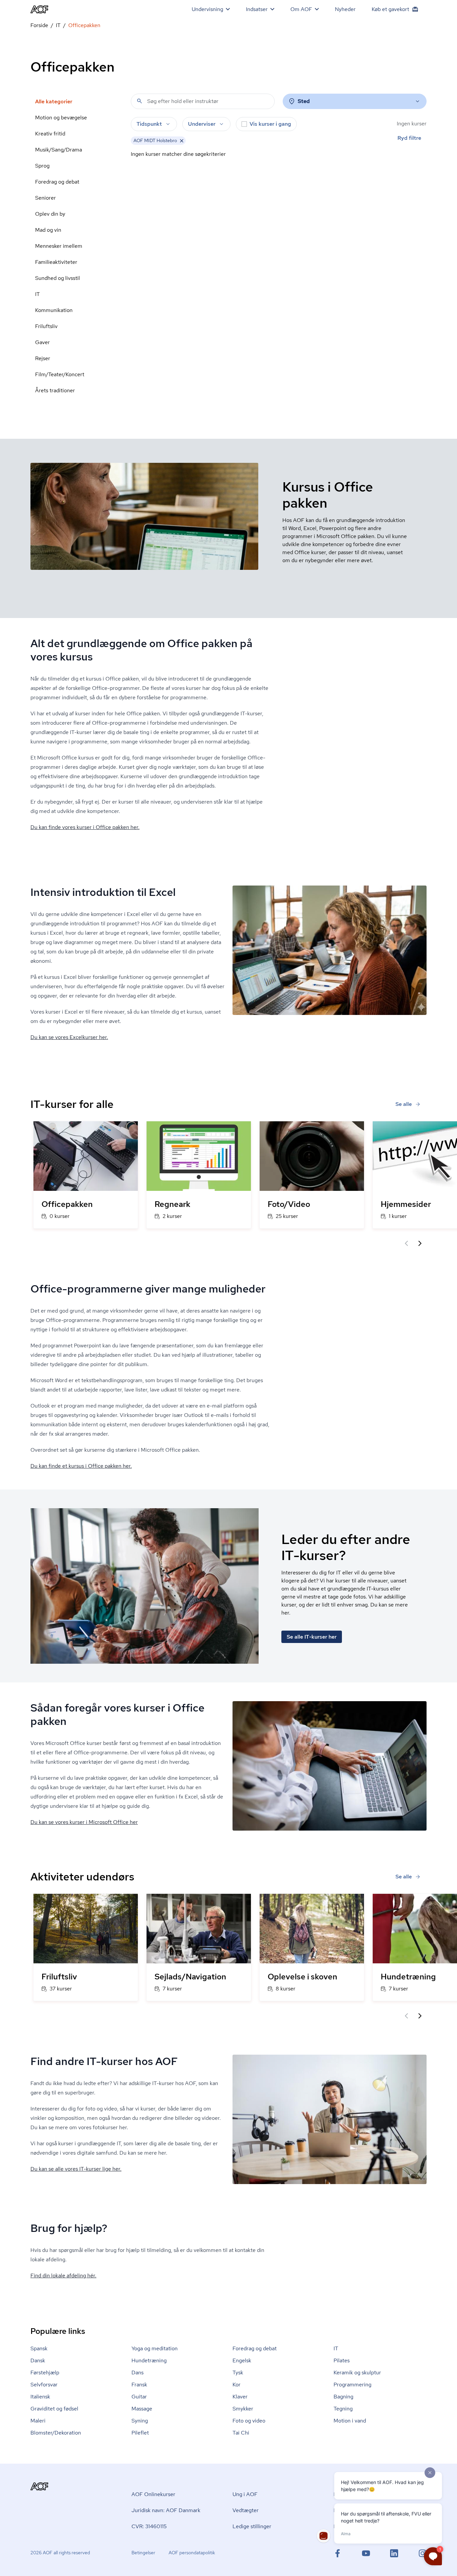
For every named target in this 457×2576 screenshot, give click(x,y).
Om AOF (301, 9)
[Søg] (140, 101)
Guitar (139, 2397)
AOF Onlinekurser (153, 2494)
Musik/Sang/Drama (59, 150)
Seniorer (45, 198)
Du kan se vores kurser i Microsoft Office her (84, 1822)
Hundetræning (149, 2360)
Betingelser (143, 2553)
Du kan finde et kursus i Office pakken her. (81, 1466)
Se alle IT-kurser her (312, 1637)
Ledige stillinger (252, 2526)
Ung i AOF (245, 2494)
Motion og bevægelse (61, 118)
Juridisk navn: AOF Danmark (166, 2510)
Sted (304, 101)
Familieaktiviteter (56, 262)
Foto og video (249, 2421)
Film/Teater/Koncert (60, 374)
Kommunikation (54, 310)
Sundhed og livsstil (58, 278)
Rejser (43, 358)
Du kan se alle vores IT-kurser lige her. (76, 2169)
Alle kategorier (54, 101)
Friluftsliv (46, 326)
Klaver (240, 2397)
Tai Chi (241, 2433)
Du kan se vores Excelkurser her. (69, 1037)
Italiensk (40, 2397)
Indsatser (257, 9)
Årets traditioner (55, 390)
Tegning (343, 2409)
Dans (138, 2373)
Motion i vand (350, 2421)
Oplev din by (50, 214)
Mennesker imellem (59, 246)
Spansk (39, 2348)
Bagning (343, 2397)
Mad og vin (48, 230)
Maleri (38, 2421)
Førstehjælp (45, 2373)
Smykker (243, 2409)
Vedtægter (246, 2510)
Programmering (352, 2385)
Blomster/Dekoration (56, 2433)
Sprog (42, 166)
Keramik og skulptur (357, 2373)
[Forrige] (406, 1243)
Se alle (404, 1104)
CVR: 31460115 (149, 2526)
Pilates (342, 2360)
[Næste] (420, 1243)
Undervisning (207, 9)
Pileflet (140, 2433)
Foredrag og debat (57, 182)
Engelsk (242, 2360)
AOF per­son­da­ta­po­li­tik (192, 2553)
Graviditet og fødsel (54, 2409)
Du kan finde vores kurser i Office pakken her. (85, 827)
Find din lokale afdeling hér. (63, 2276)
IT (58, 25)
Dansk (38, 2360)
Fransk (139, 2385)
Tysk (238, 2373)
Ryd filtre (409, 138)
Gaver (42, 342)
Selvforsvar (44, 2385)
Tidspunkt (149, 124)
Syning (140, 2421)
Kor (237, 2385)
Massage (142, 2409)
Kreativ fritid (50, 134)
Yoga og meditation (155, 2348)
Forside (39, 25)
